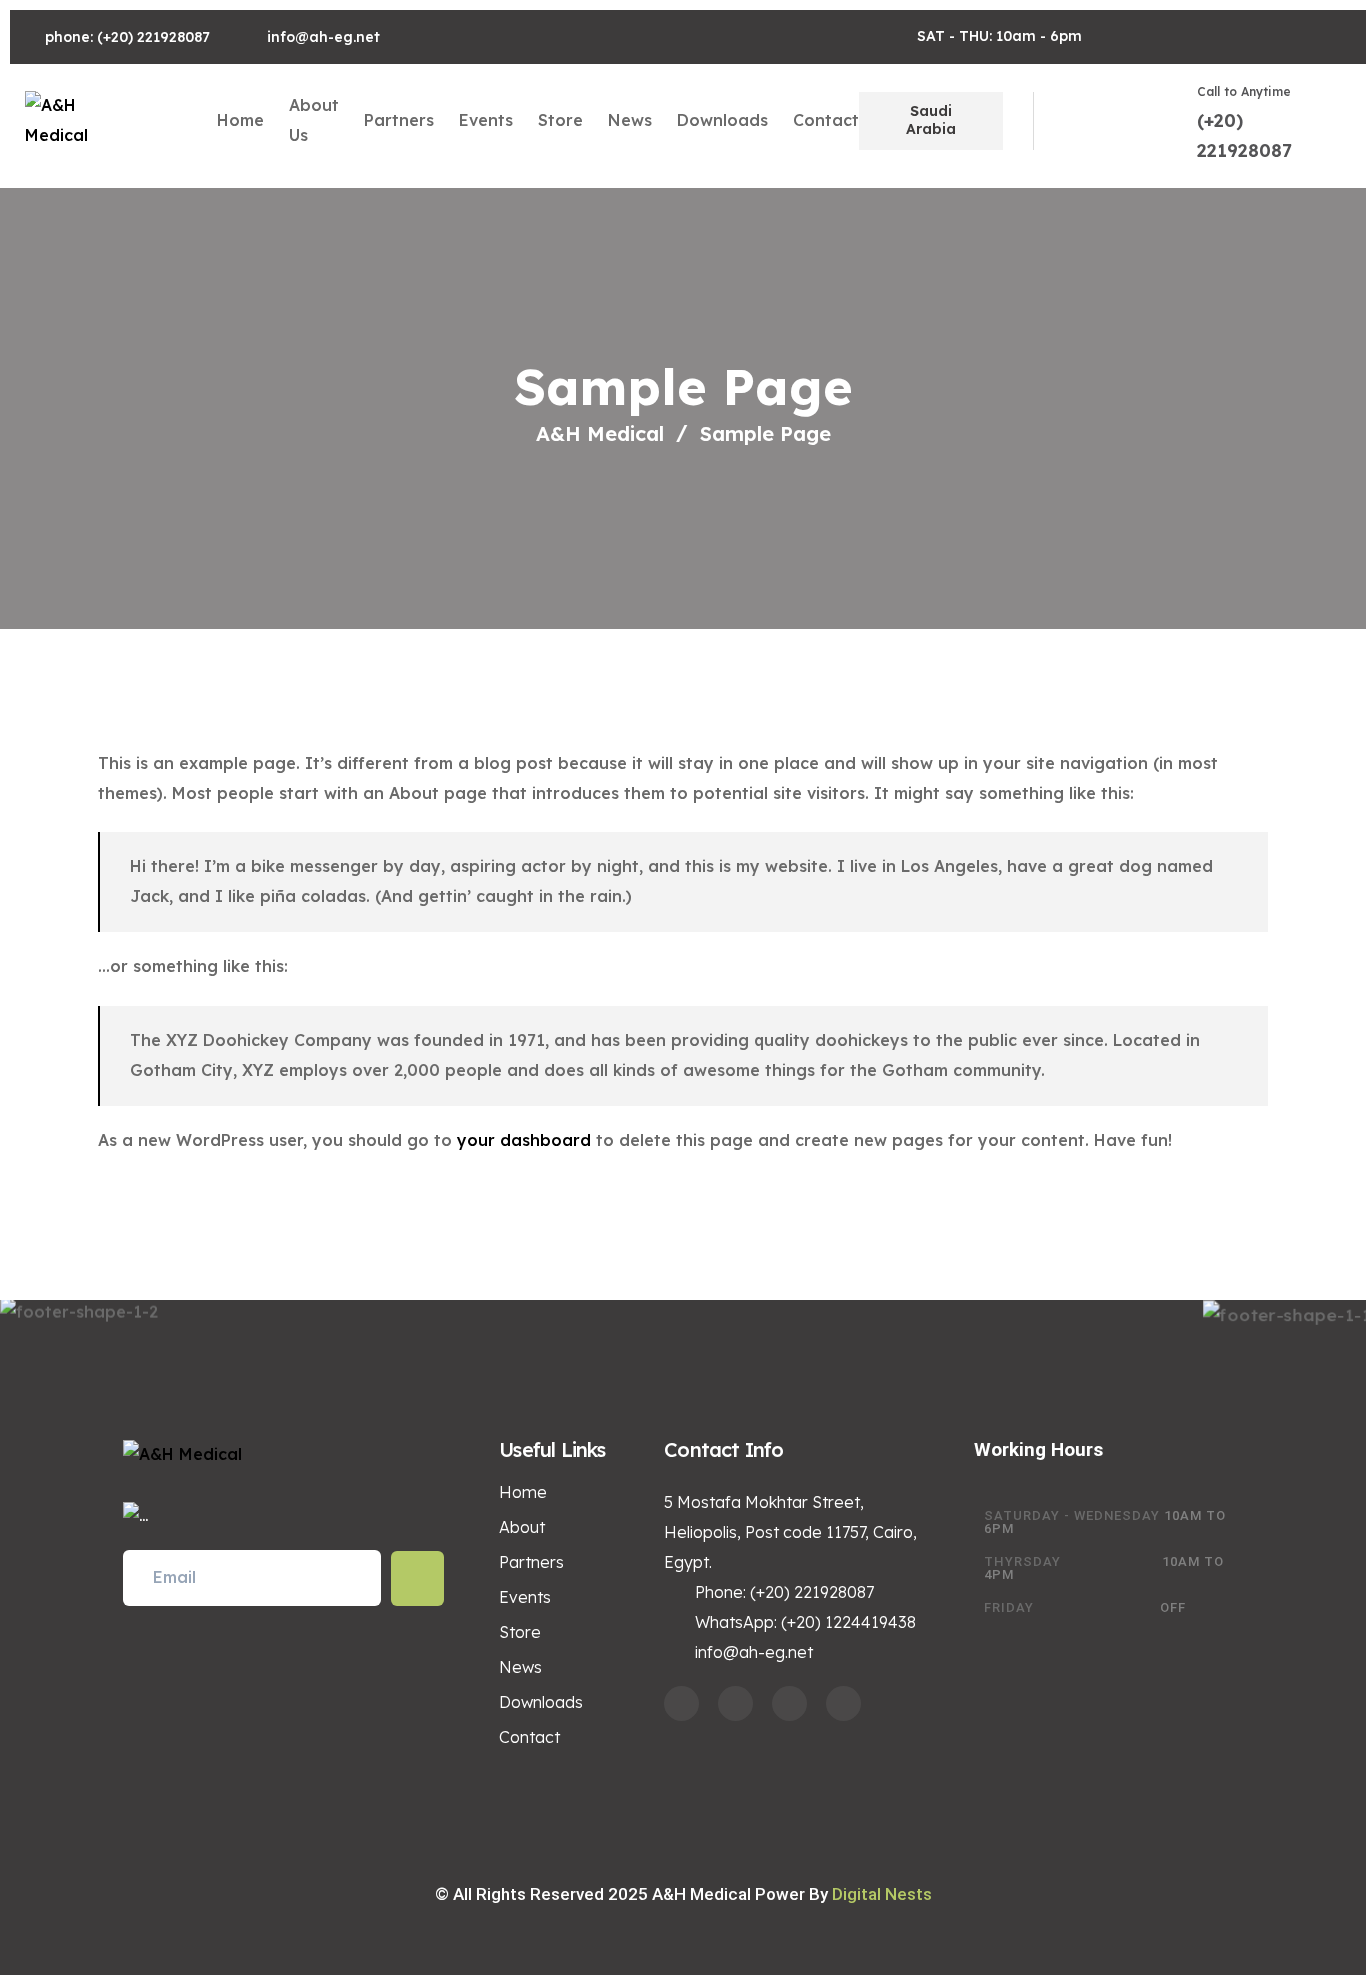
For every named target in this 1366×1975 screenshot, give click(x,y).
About (522, 1527)
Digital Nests (882, 1894)
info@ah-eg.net (323, 37)
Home (240, 120)
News (630, 120)
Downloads (722, 120)
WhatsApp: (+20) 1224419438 (805, 1622)
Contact (826, 120)
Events (486, 120)
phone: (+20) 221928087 (127, 37)
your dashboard (524, 1140)
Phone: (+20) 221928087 (784, 1592)
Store (560, 120)
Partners (399, 120)
